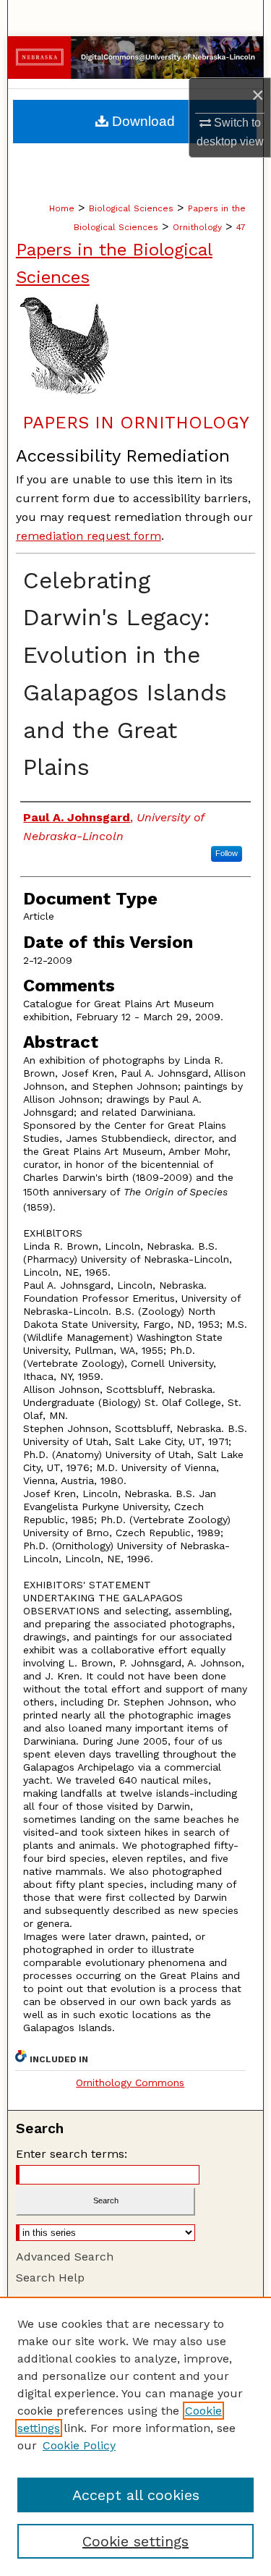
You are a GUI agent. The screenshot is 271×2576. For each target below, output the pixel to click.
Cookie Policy (79, 2445)
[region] (135, 2436)
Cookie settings (135, 2541)
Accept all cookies (136, 2495)
